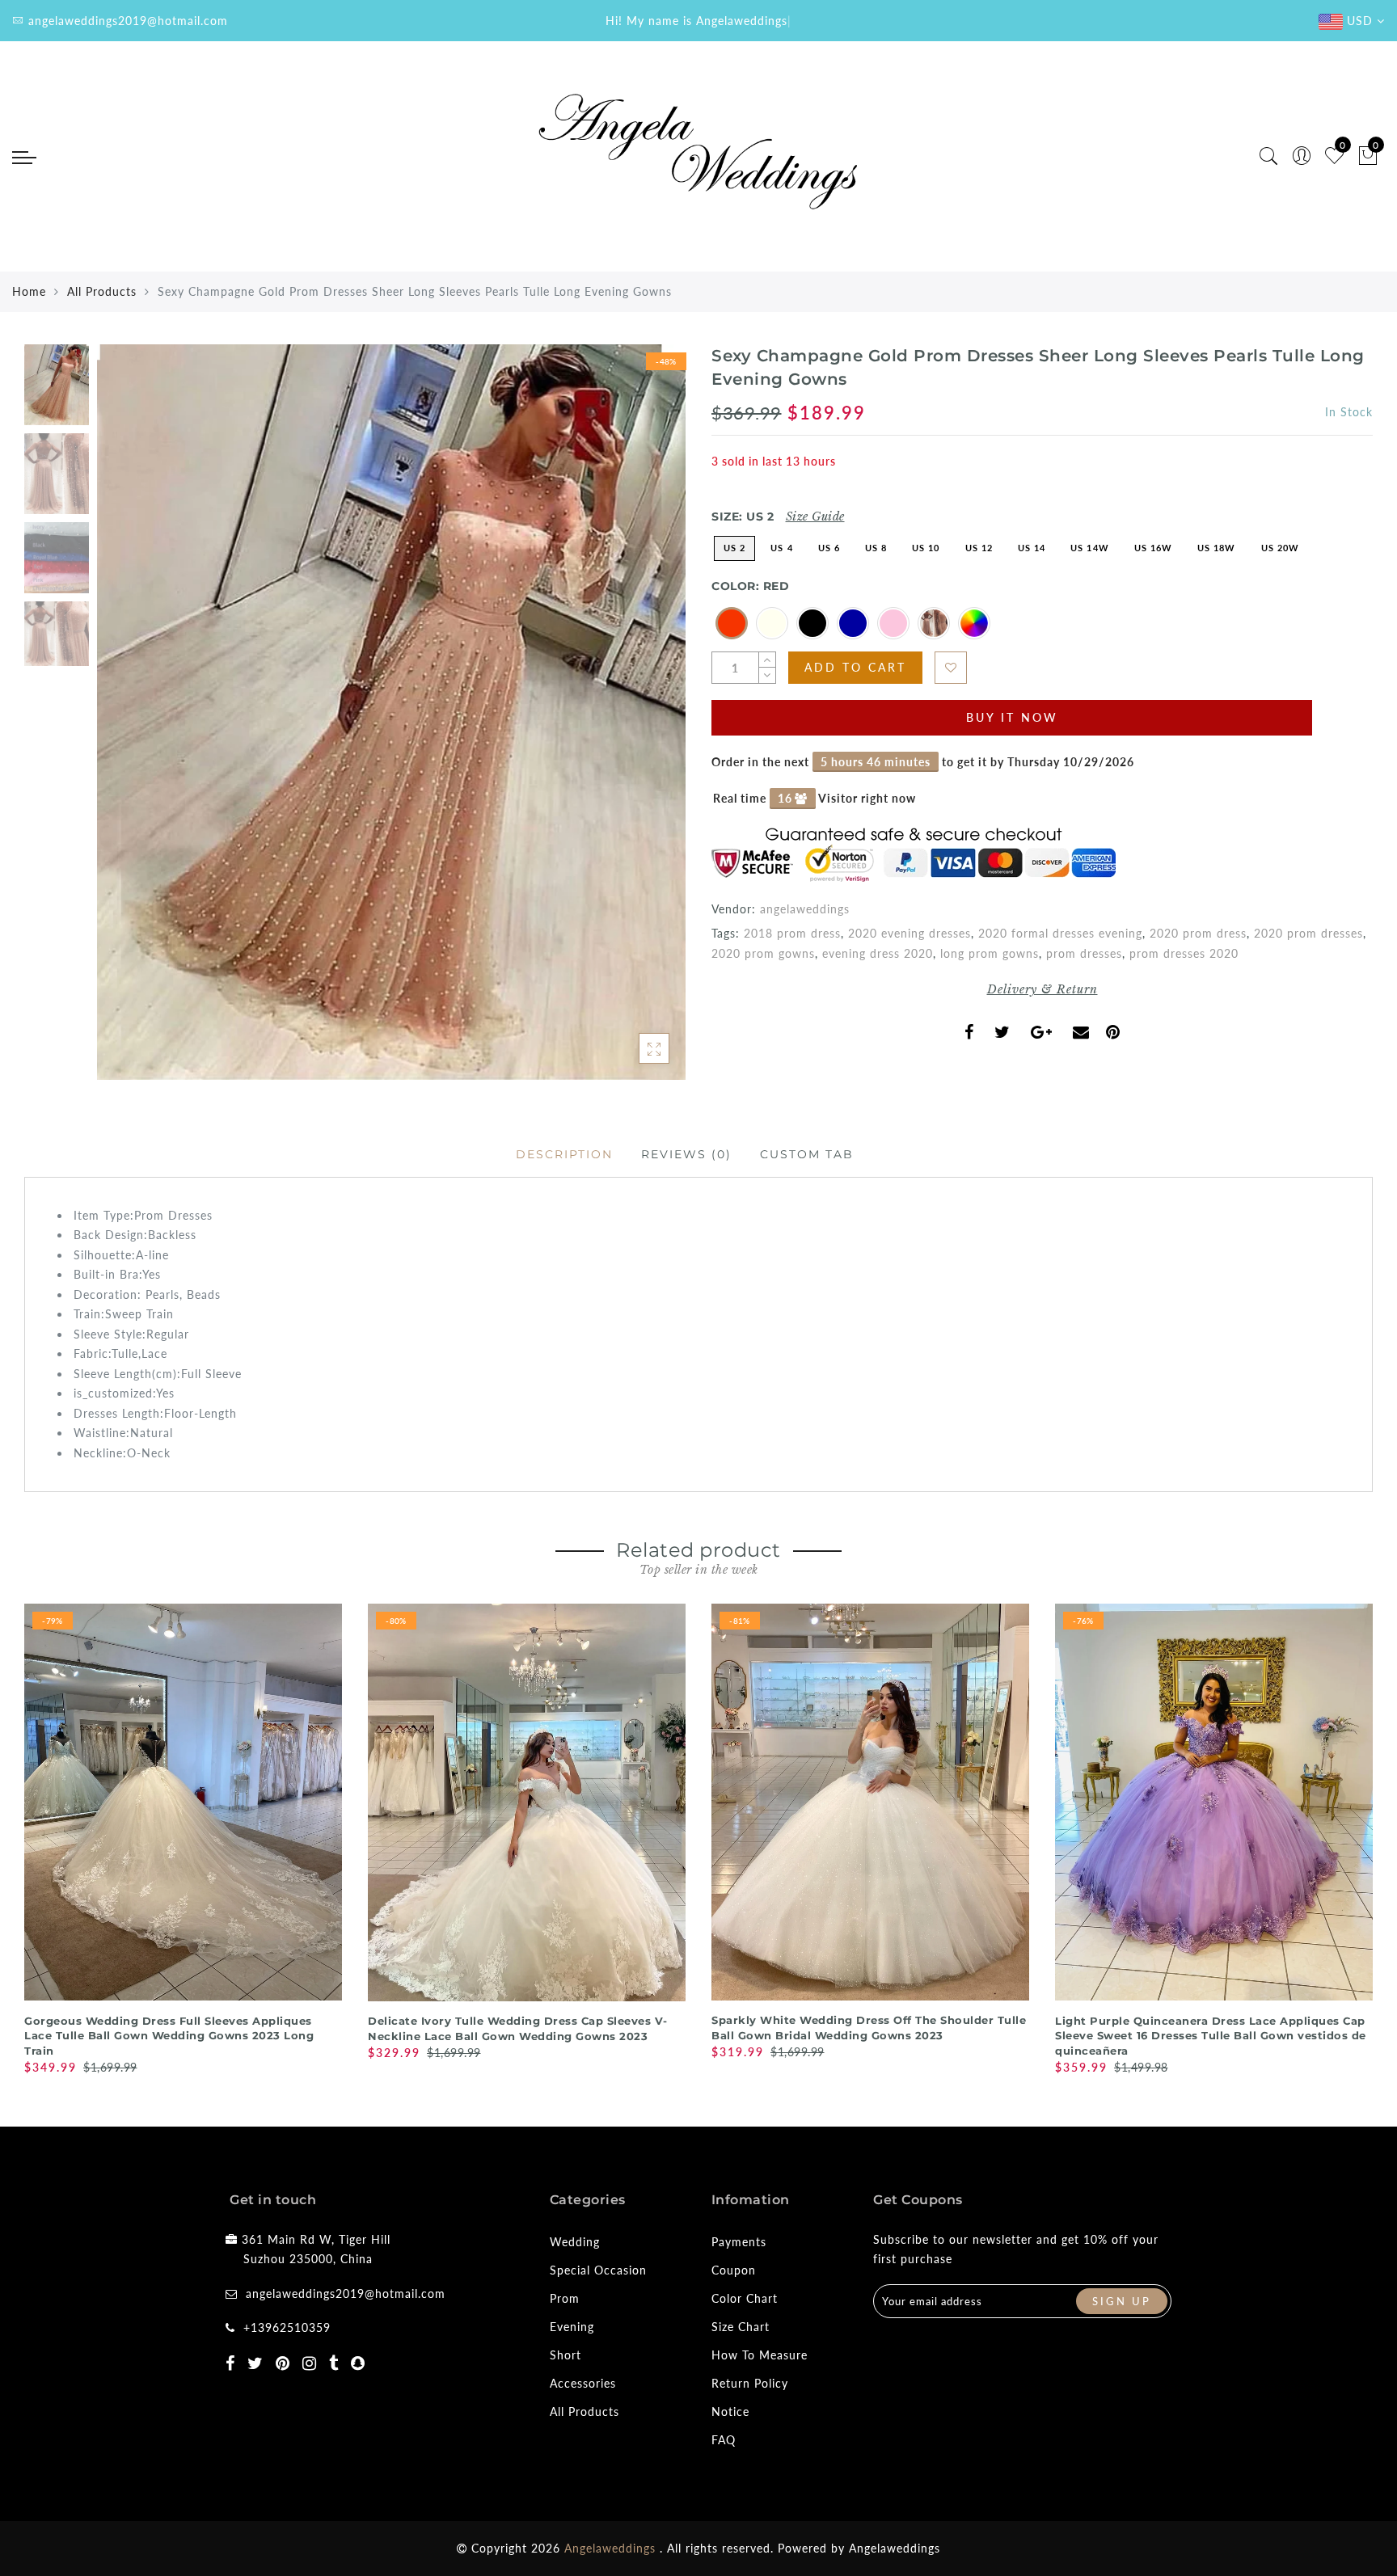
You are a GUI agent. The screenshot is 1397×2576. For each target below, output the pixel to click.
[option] (391, 712)
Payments (739, 2242)
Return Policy (750, 2383)
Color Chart (745, 2298)
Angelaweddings (895, 2548)
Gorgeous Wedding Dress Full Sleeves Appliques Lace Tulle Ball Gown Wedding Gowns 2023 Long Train (169, 2036)
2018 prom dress (792, 933)
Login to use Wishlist (951, 668)
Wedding (575, 2242)
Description (564, 1154)
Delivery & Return (1042, 989)
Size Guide (815, 516)
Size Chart (741, 2327)
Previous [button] (127, 722)
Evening (572, 2327)
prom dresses (1084, 953)
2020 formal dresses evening (1060, 933)
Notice (730, 2412)
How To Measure (760, 2355)
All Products (102, 291)
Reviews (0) (686, 1154)
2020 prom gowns (763, 953)
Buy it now (1012, 717)
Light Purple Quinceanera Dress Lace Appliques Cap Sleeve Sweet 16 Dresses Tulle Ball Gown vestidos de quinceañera (1211, 2036)
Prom (565, 2298)
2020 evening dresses (910, 933)
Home (29, 291)
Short (566, 2355)
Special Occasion (598, 2270)
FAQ (724, 2440)
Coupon (734, 2270)
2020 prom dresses (1308, 933)
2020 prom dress (1198, 933)
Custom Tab (807, 1154)
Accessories (583, 2383)
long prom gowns (990, 953)
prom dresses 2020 (1184, 953)
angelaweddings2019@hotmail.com (346, 2294)
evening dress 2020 (878, 953)
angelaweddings (805, 909)
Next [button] (635, 722)
